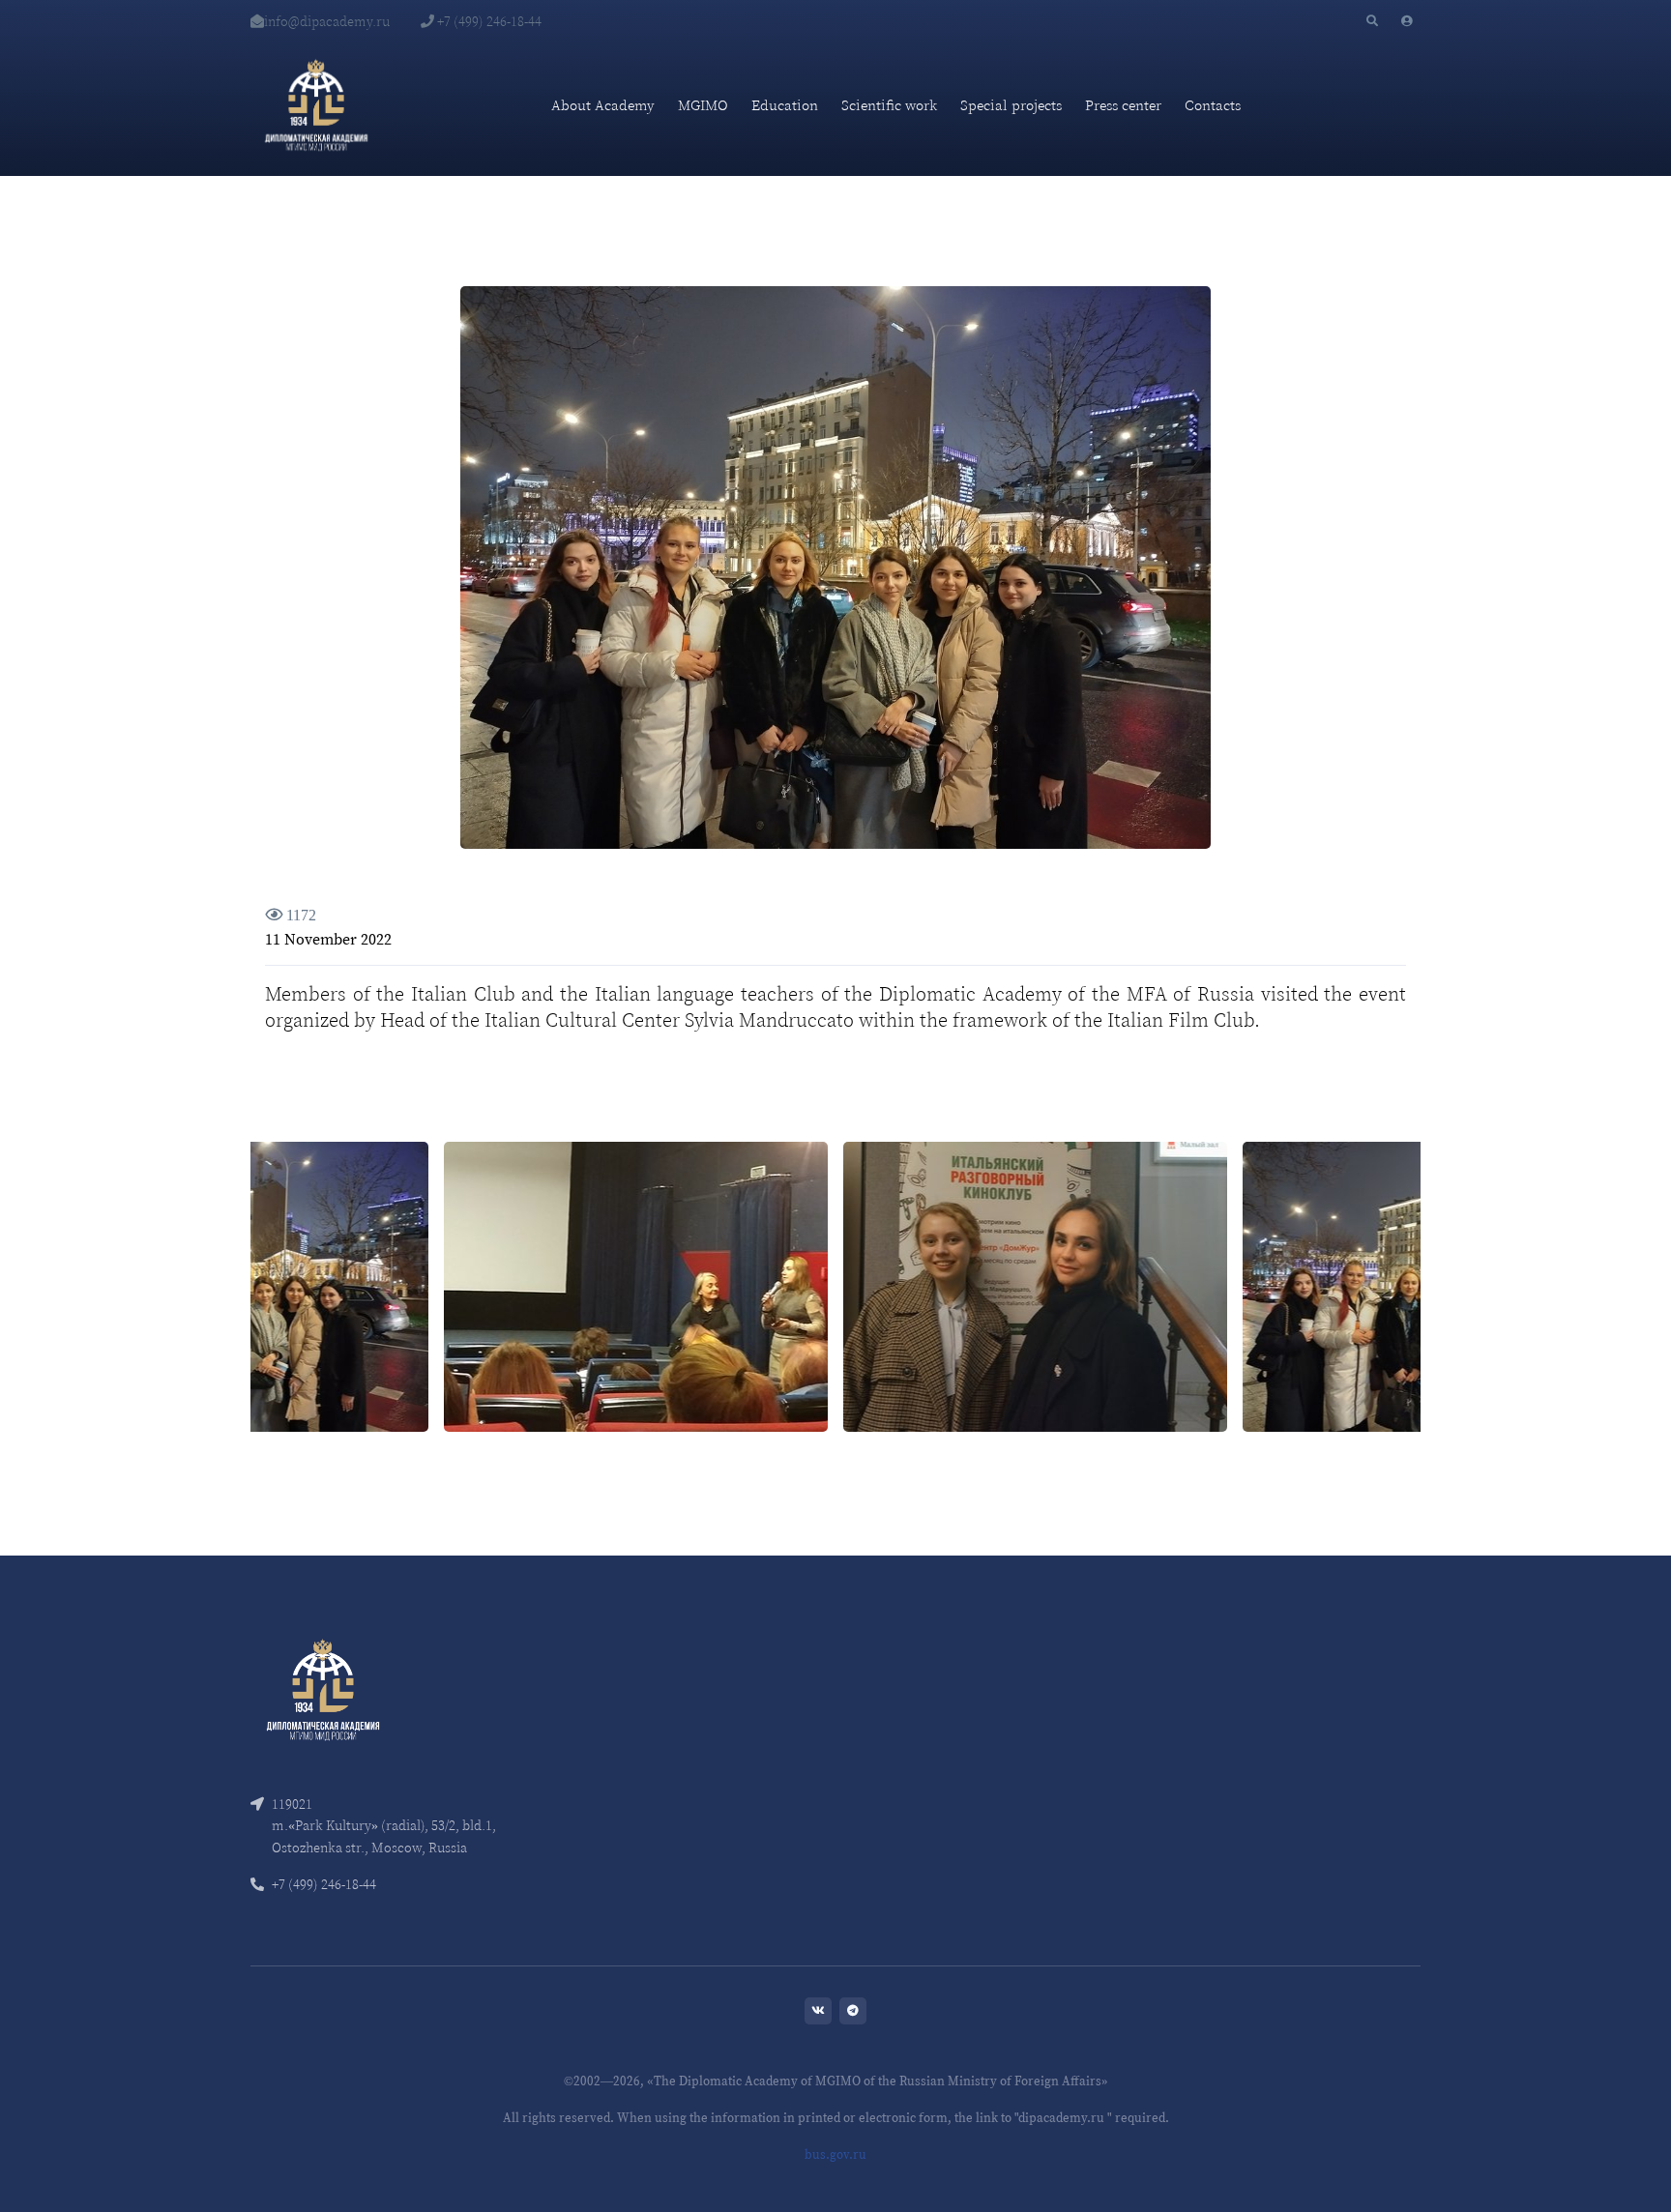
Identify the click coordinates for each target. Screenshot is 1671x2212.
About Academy (603, 105)
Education (785, 105)
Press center (1123, 105)
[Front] (323, 1688)
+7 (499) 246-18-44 (488, 21)
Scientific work (889, 105)
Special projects (1011, 105)
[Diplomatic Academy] (316, 105)
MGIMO (703, 105)
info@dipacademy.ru (327, 21)
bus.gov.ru (835, 2154)
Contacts (1213, 105)
